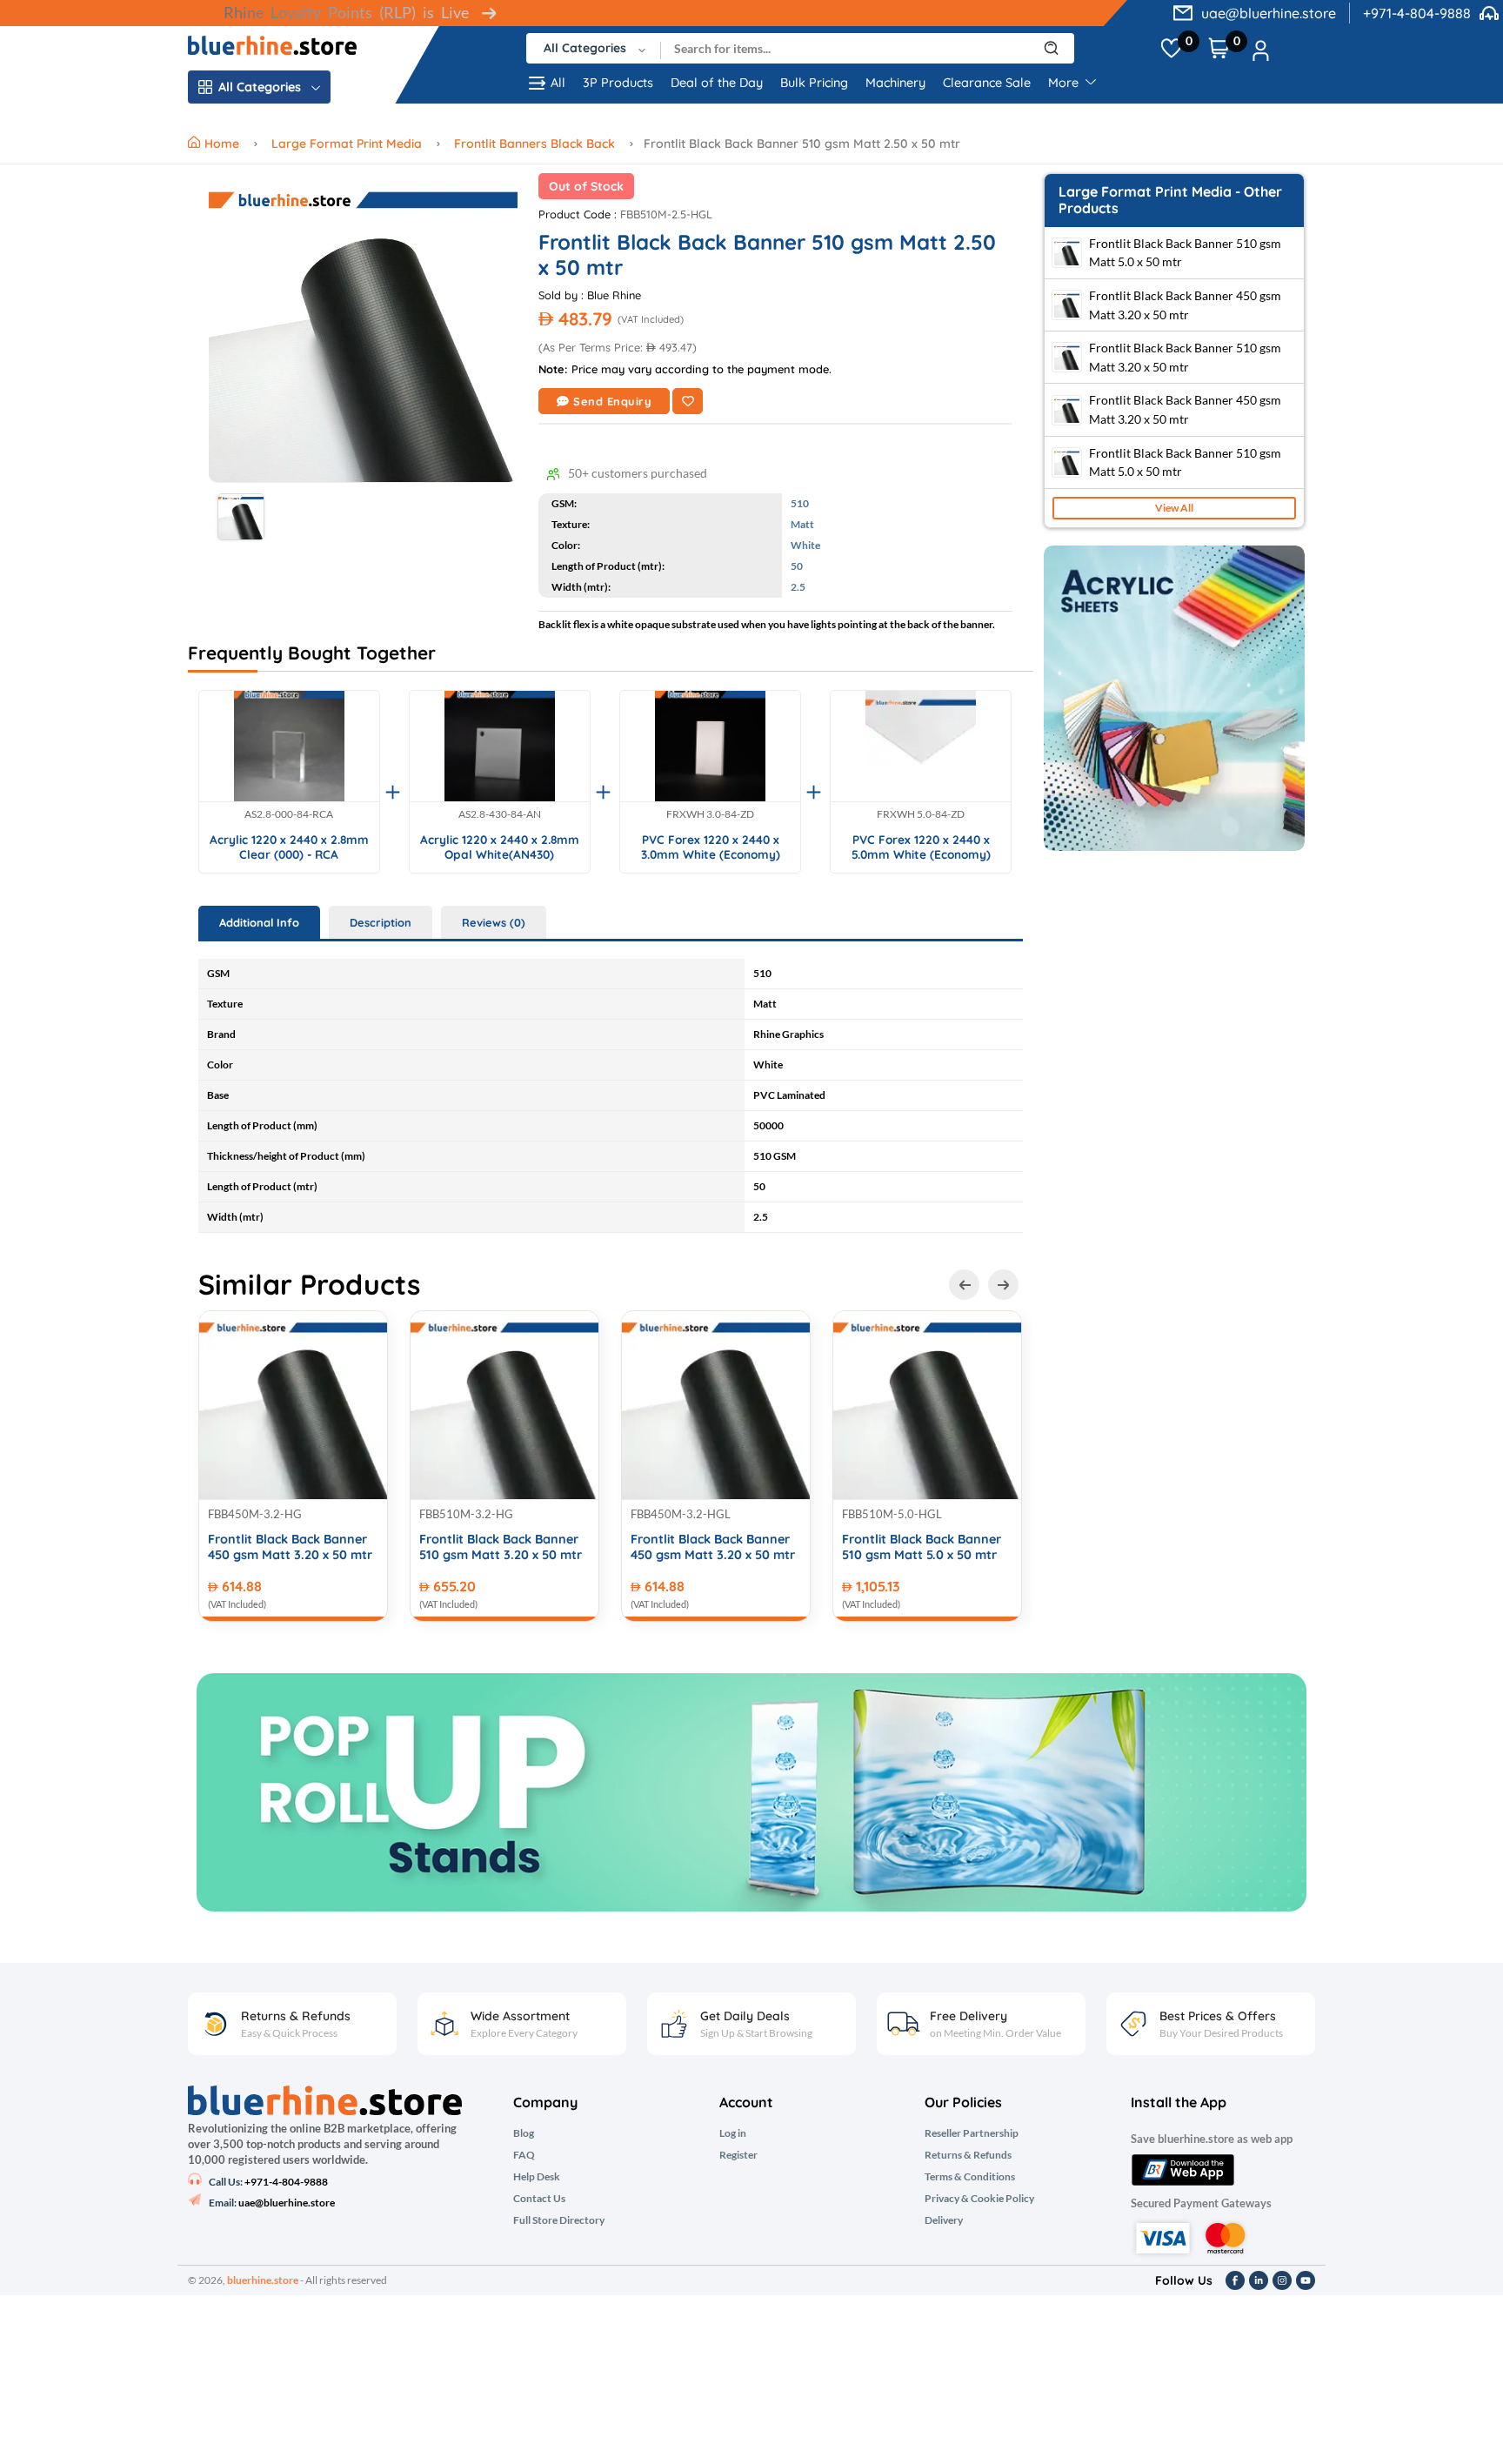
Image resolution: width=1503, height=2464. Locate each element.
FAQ (524, 2155)
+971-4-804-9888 (1417, 13)
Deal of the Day (717, 83)
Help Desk (537, 2177)
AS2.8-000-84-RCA (289, 814)
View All (1174, 508)
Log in (733, 2133)
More (1065, 83)
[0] (1171, 49)
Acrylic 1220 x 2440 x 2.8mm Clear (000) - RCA (289, 847)
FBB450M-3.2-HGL (681, 1514)
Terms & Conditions (970, 2177)
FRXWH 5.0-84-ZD (921, 814)
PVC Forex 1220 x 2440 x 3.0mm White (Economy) (711, 847)
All (558, 83)
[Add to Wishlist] (688, 401)
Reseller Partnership (972, 2133)
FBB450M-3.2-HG (255, 1514)
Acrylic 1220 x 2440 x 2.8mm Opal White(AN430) (500, 847)
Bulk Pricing (814, 83)
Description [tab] (381, 922)
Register (738, 2155)
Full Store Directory (559, 2220)
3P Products (618, 83)
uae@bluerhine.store (1269, 13)
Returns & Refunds (968, 2155)
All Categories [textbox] (585, 48)
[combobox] (594, 48)
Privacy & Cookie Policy (979, 2199)
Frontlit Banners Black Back (534, 144)
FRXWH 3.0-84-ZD (710, 814)
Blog (524, 2133)
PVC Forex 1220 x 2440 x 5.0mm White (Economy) (921, 847)
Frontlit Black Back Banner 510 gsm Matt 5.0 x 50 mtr (922, 1547)
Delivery (944, 2220)
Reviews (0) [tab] (494, 922)
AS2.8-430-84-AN (500, 814)
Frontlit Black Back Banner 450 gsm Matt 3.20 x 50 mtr (290, 1547)
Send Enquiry (612, 401)
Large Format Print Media (347, 144)
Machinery (895, 83)
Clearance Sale (987, 83)
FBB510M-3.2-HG (466, 1514)
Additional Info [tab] (259, 922)
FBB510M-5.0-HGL (892, 1514)
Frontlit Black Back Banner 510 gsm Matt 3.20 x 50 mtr (501, 1547)
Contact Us (539, 2199)
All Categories (260, 87)
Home (224, 144)
